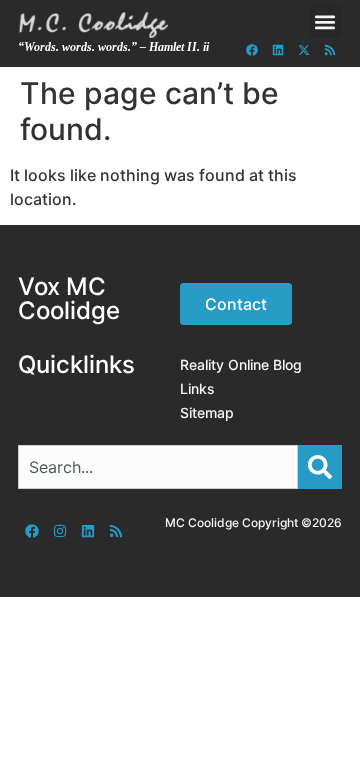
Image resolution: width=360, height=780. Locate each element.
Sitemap (207, 412)
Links (197, 388)
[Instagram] (60, 531)
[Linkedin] (278, 50)
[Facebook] (252, 50)
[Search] (320, 467)
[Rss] (330, 50)
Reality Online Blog (241, 364)
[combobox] (158, 467)
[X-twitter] (304, 50)
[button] (325, 21)
